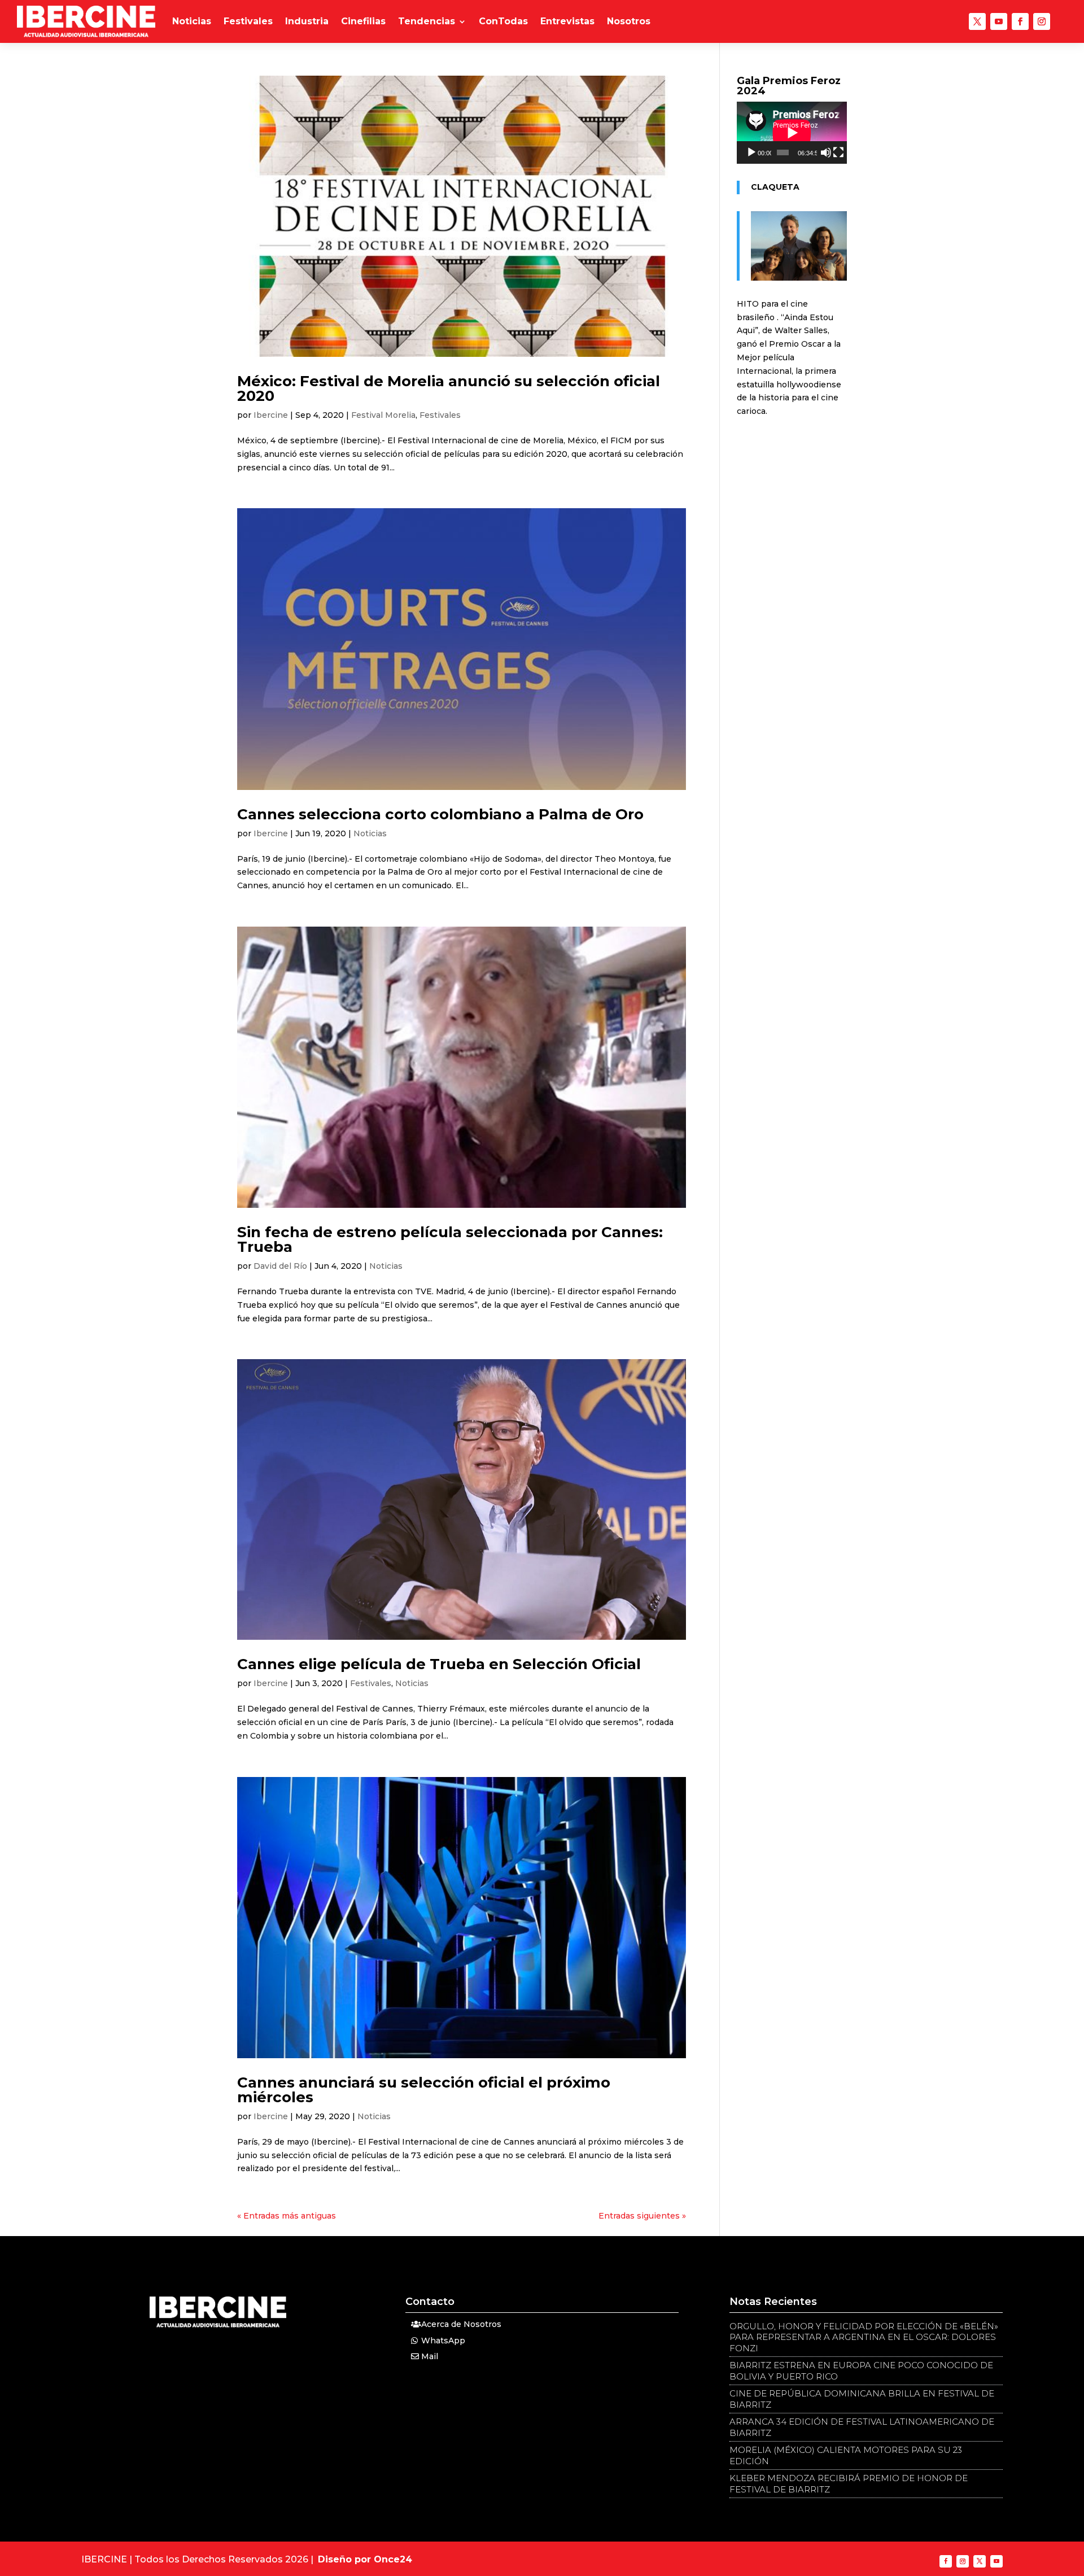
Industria (307, 21)
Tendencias (427, 21)
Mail (430, 2356)
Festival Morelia (383, 415)
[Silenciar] (826, 152)
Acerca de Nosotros (461, 2324)
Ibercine (271, 415)
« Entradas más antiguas (287, 2216)
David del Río (280, 1266)
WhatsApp (443, 2341)
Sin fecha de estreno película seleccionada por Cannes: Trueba (450, 1239)
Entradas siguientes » (642, 2216)
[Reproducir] (751, 152)
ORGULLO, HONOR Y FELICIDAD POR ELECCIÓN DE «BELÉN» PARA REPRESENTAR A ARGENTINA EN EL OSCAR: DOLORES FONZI (864, 2337)
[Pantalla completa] (838, 152)
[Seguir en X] (977, 21)
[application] (792, 133)
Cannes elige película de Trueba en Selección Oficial (439, 1664)
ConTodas (503, 21)
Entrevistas (567, 21)
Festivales (248, 21)
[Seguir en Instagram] (1042, 21)
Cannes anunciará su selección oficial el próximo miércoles (424, 2090)
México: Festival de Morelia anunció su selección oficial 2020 (449, 388)
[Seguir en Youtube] (999, 21)
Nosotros (629, 21)
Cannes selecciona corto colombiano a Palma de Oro (440, 814)
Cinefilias (363, 21)
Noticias (192, 21)
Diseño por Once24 (365, 2559)
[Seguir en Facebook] (1020, 21)
